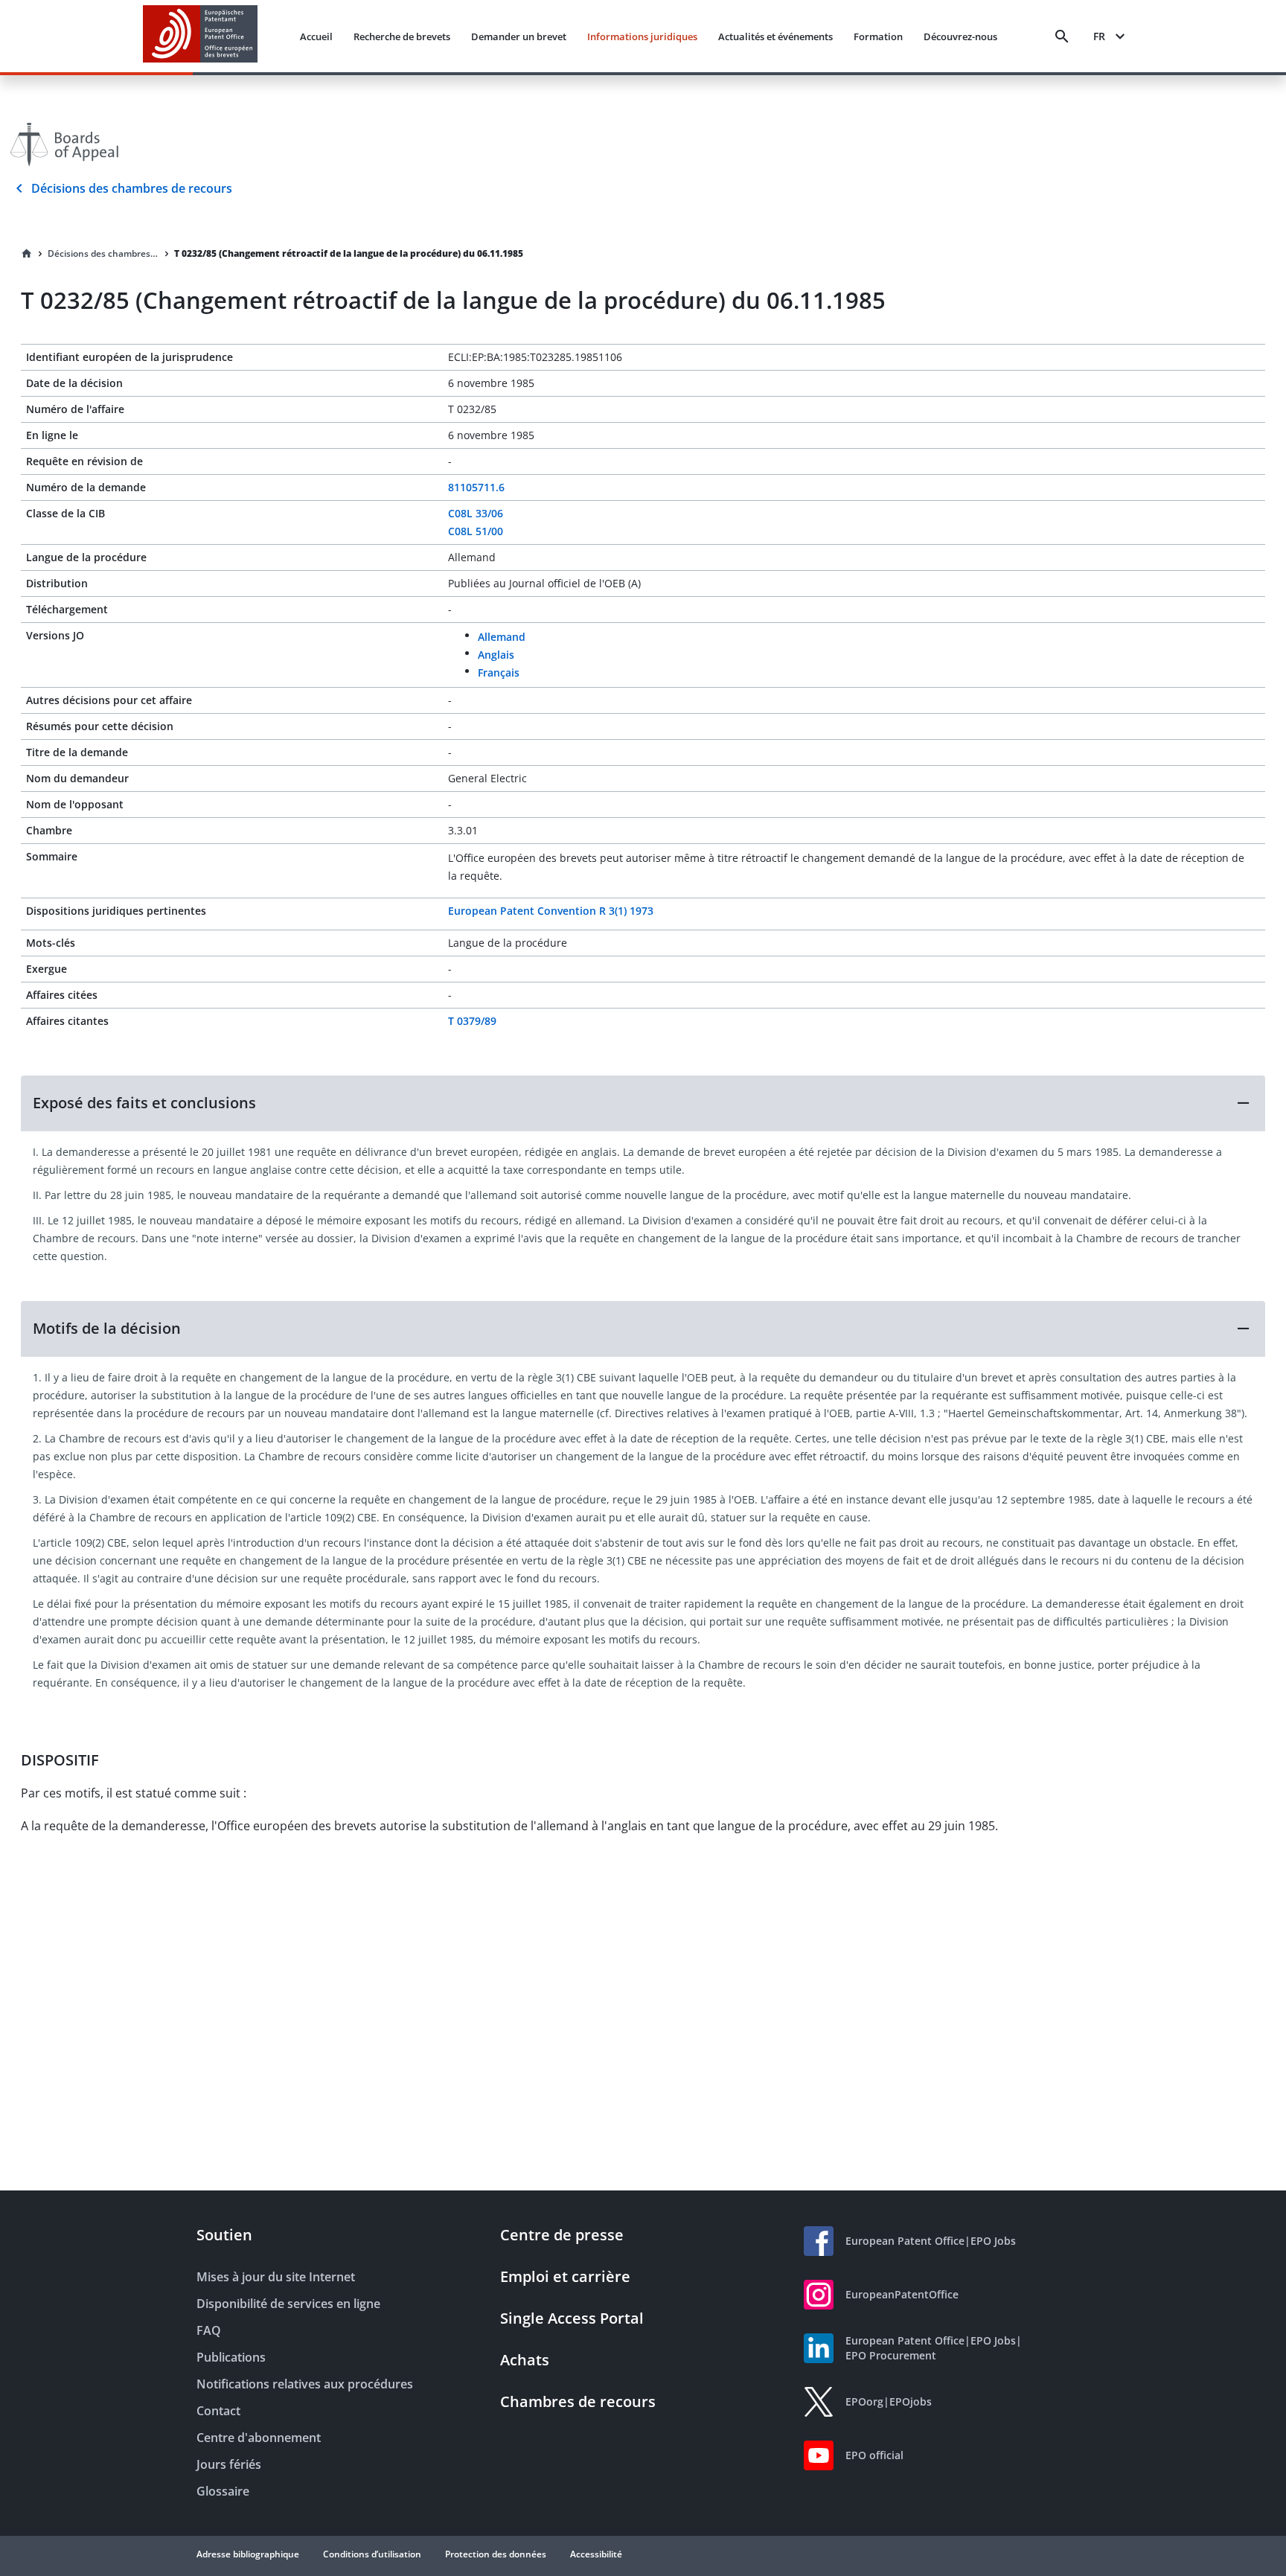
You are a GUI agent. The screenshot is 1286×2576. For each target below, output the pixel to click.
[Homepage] (27, 254)
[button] (643, 1103)
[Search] (1062, 36)
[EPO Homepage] (200, 36)
